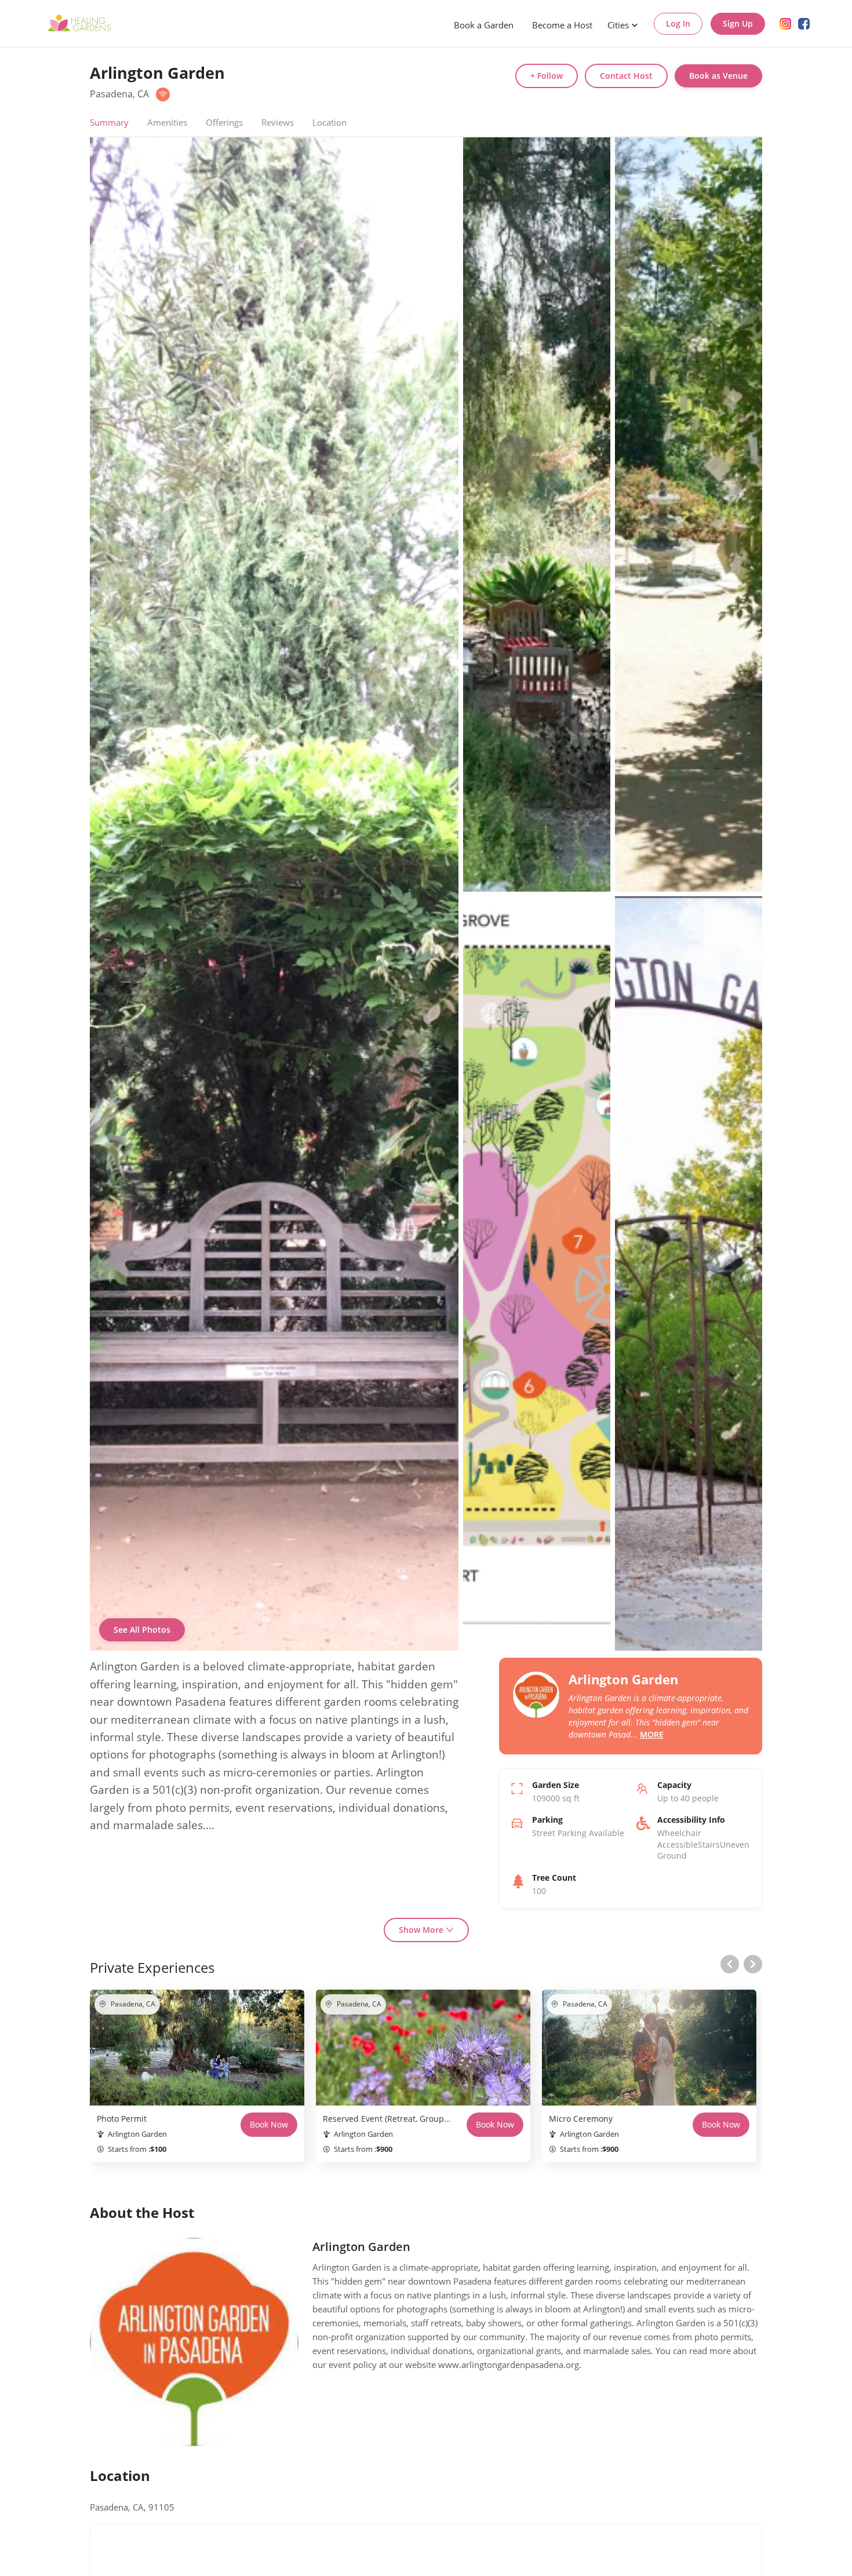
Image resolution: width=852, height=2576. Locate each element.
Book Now (269, 2124)
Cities (618, 25)
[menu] (545, 24)
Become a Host (562, 25)
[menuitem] (484, 25)
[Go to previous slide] (730, 1964)
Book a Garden (484, 25)
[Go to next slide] (753, 1964)
